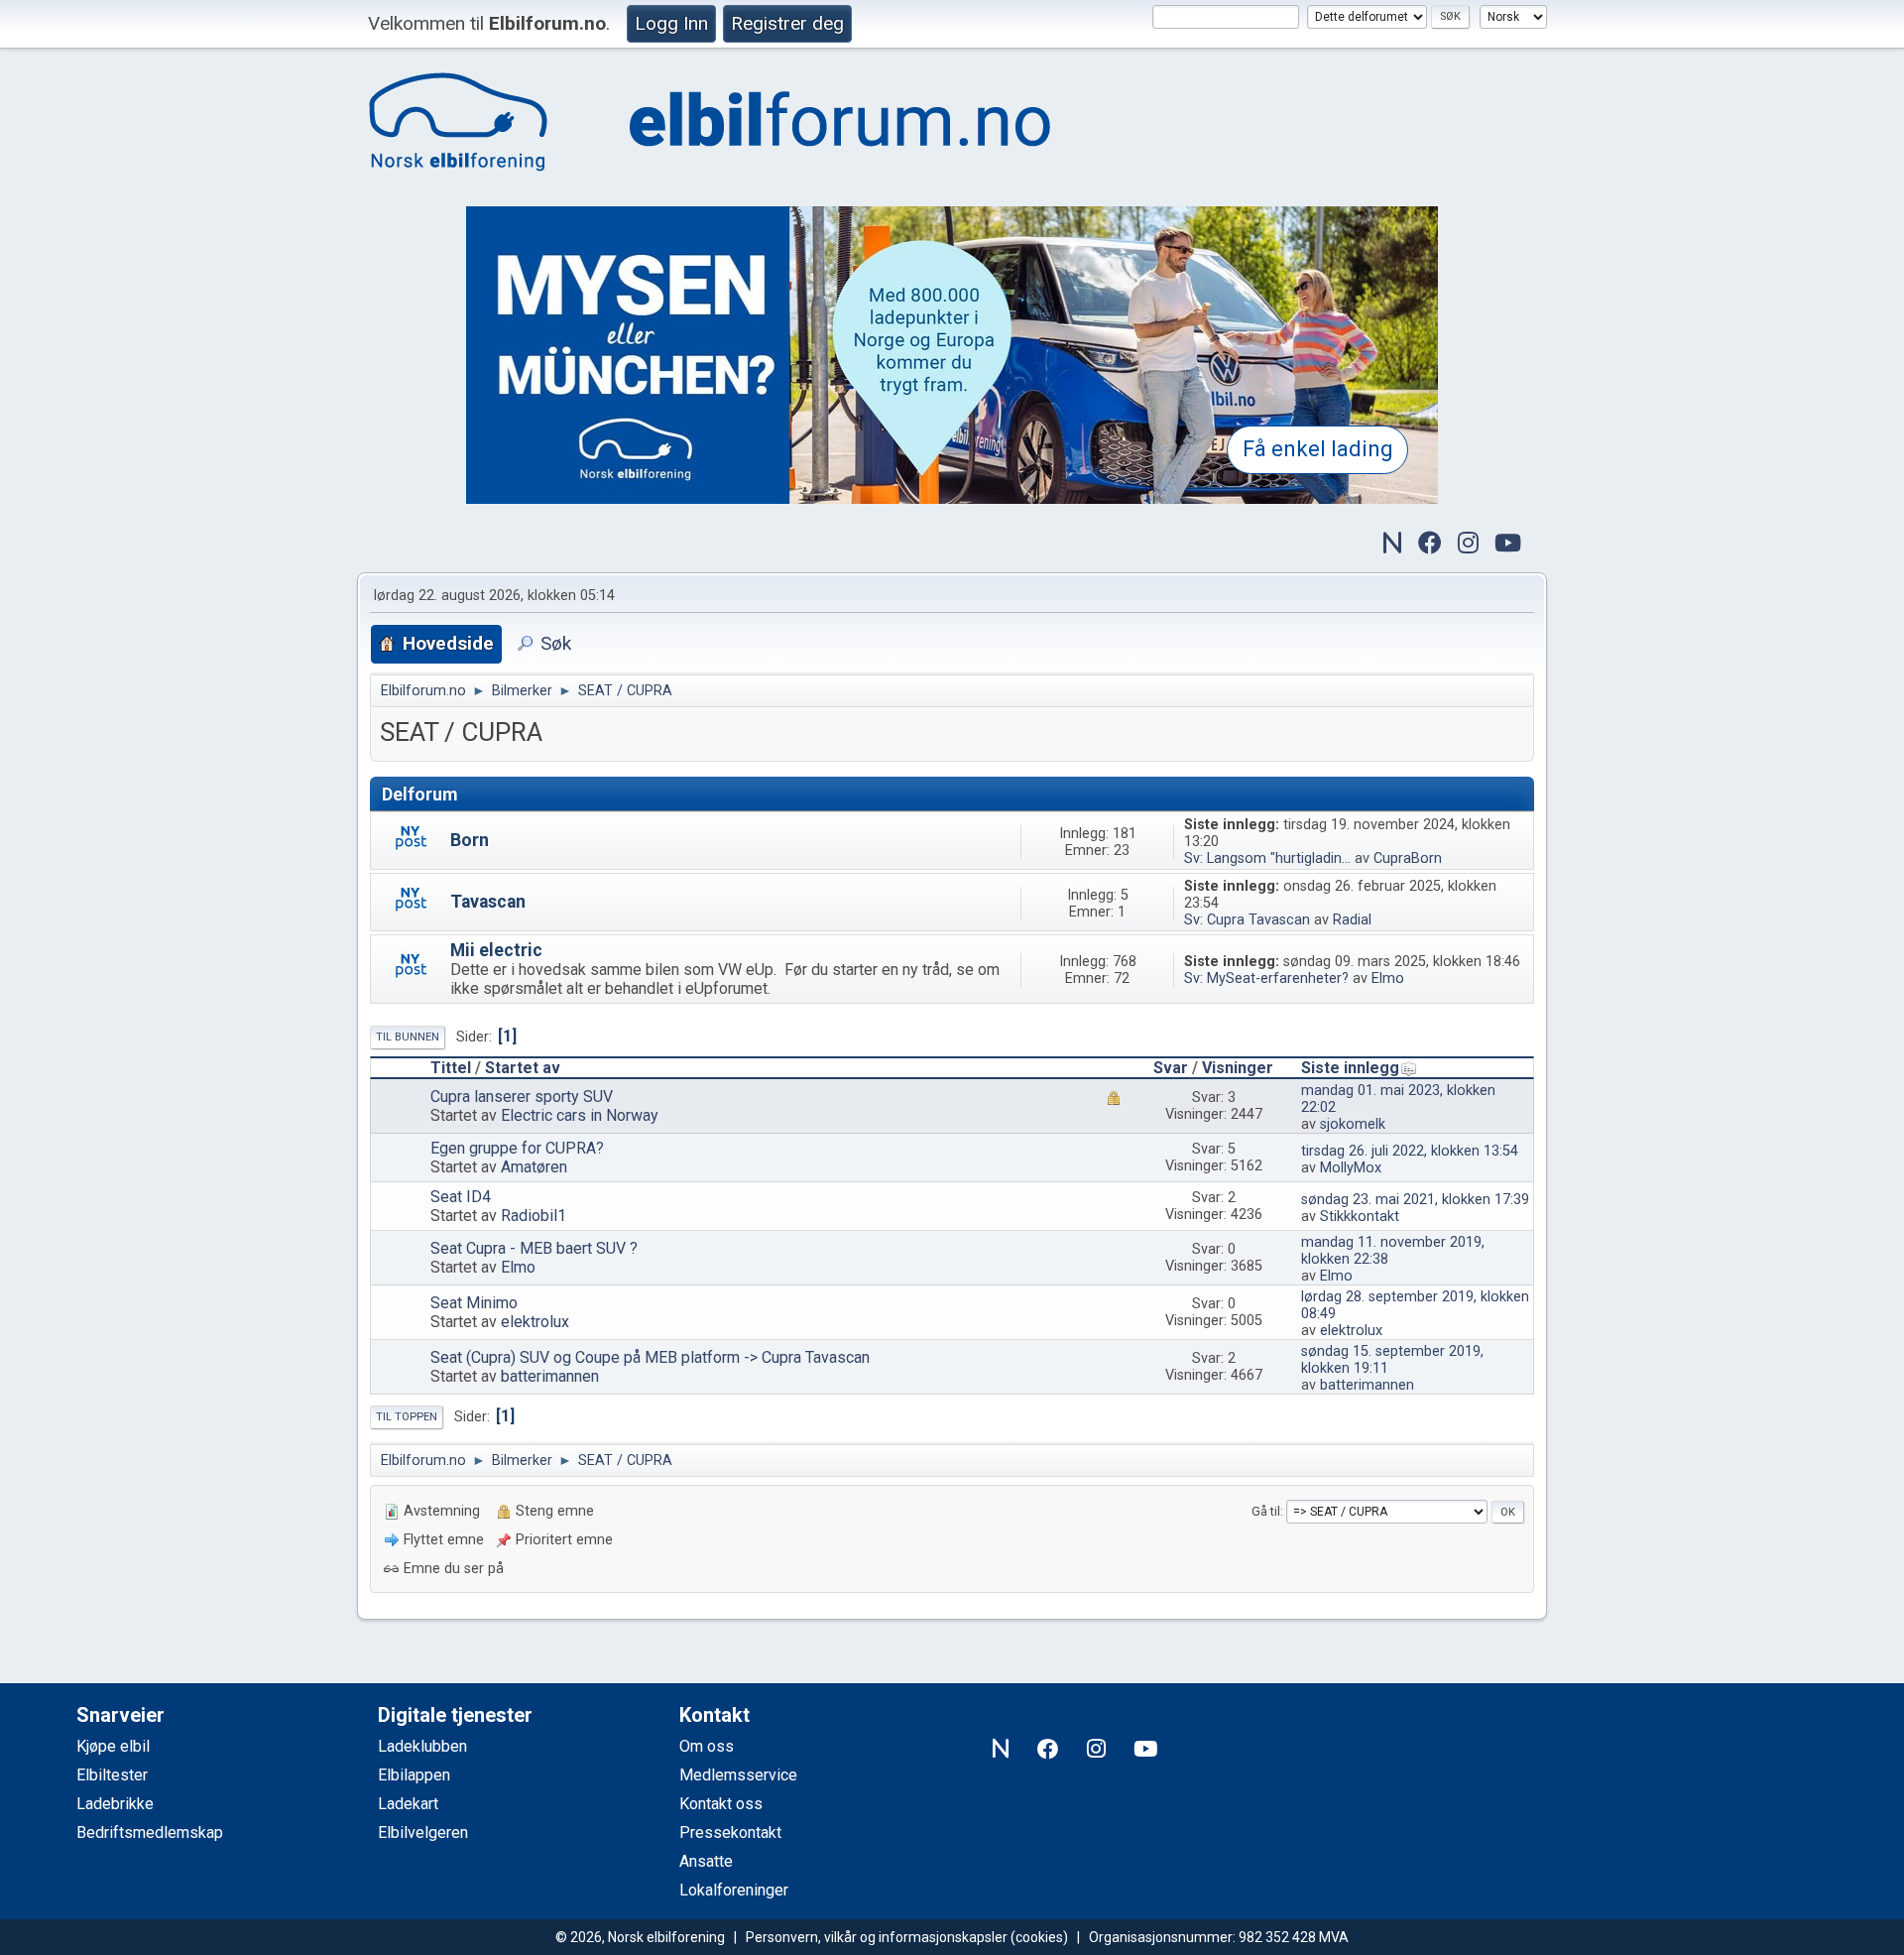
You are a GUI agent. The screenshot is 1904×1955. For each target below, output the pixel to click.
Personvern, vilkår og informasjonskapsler (877, 1937)
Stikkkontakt (1360, 1217)
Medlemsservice (738, 1775)
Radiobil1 (534, 1216)
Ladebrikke (115, 1804)
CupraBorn (1408, 858)
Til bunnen (408, 1037)
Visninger (1238, 1068)
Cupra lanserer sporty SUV (522, 1097)
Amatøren (534, 1167)
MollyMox (1351, 1168)
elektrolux (535, 1322)
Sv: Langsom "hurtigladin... (1267, 858)
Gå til (1266, 1511)
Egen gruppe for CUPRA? (517, 1148)
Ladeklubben (422, 1746)
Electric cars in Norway (580, 1115)
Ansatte (706, 1861)
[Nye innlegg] (411, 843)
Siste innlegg (1350, 1068)
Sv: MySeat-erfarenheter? (1266, 978)
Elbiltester (112, 1775)
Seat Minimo (474, 1303)
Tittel (451, 1068)
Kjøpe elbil (113, 1746)
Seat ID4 (461, 1197)
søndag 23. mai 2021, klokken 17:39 (1415, 1200)
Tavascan (488, 902)
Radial (1352, 920)
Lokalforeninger (734, 1890)
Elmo (1388, 978)
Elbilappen (414, 1775)
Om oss (707, 1746)
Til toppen (407, 1417)
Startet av (523, 1068)
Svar (1171, 1068)
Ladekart (408, 1804)
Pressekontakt (730, 1833)
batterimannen (550, 1376)
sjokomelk (1353, 1124)
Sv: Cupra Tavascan (1247, 920)
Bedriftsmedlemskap (150, 1833)
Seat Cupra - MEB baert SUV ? (534, 1248)
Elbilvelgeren (423, 1833)
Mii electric (496, 950)
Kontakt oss (721, 1804)
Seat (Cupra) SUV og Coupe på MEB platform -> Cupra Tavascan (650, 1357)
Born (470, 840)
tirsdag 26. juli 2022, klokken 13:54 (1410, 1151)
